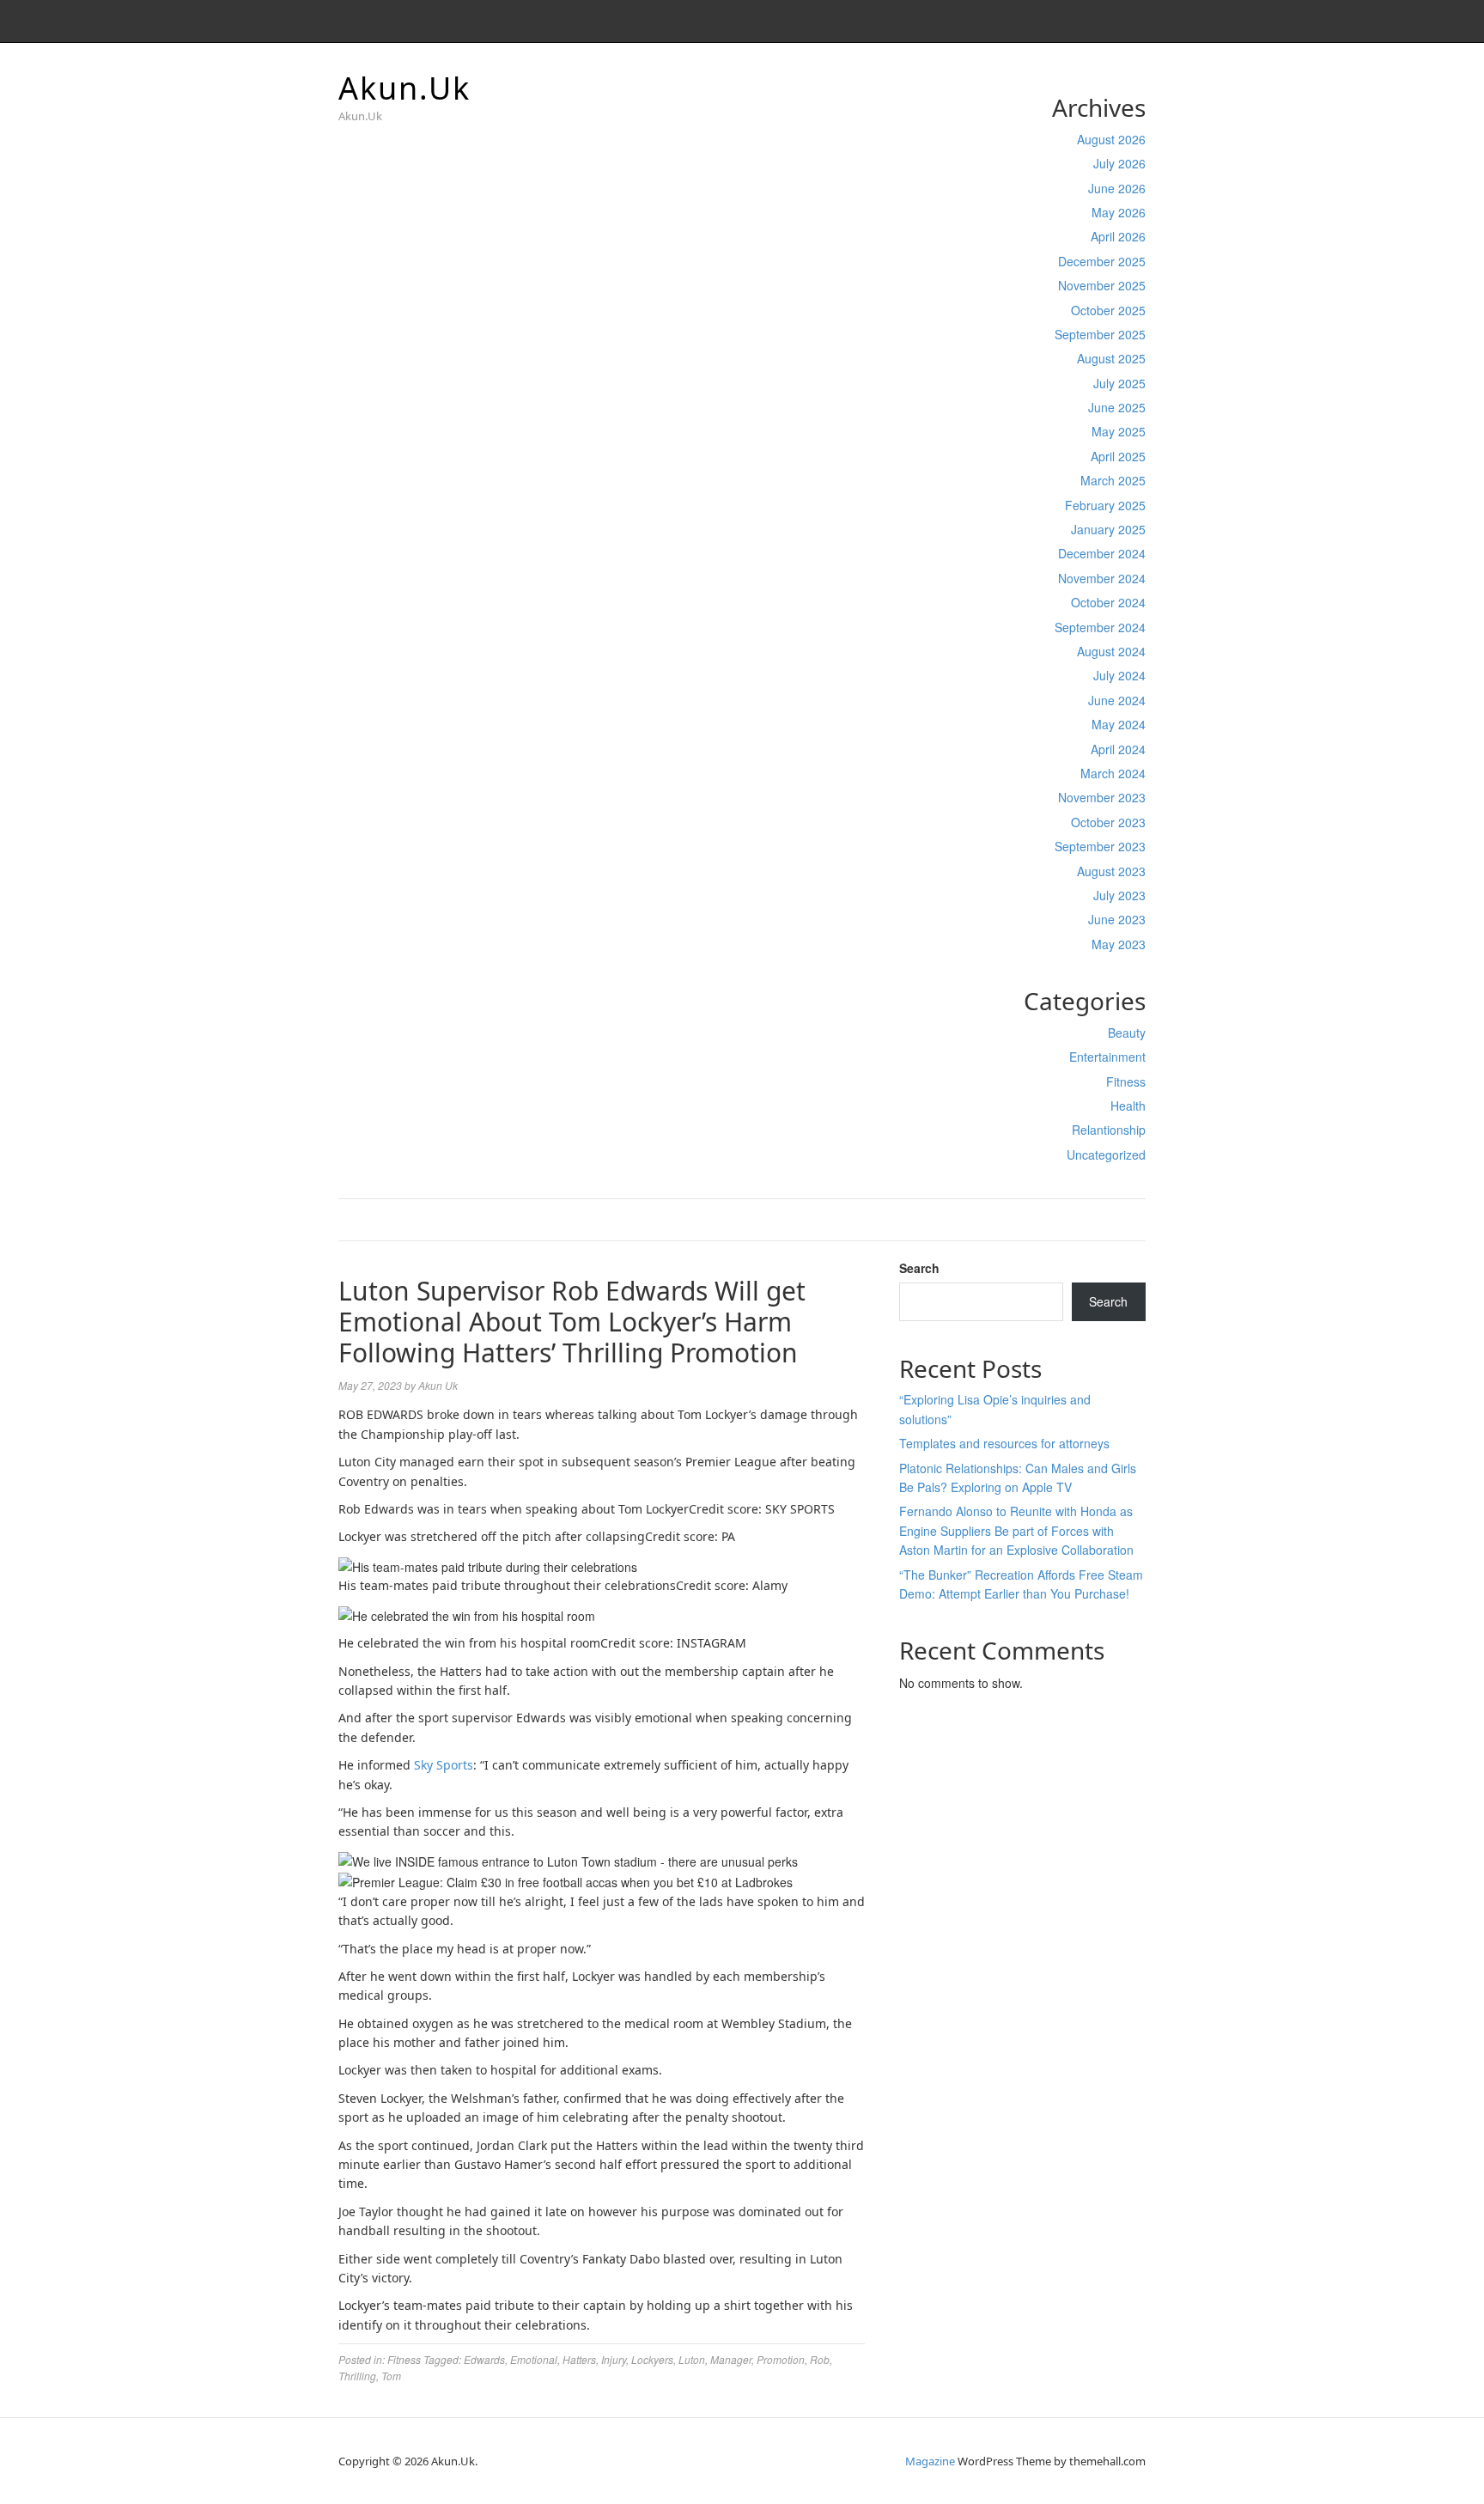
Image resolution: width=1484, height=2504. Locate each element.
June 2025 (1117, 407)
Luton (692, 2359)
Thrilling (357, 2376)
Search (919, 1268)
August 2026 (1111, 139)
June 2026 (1117, 188)
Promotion (781, 2359)
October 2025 (1108, 310)
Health (1128, 1106)
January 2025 (1108, 529)
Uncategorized (1106, 1155)
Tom (391, 2376)
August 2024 (1111, 651)
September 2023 (1100, 846)
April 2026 (1118, 236)
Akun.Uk (404, 88)
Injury (614, 2359)
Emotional (534, 2359)
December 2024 (1102, 553)
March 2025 (1113, 480)
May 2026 (1119, 212)
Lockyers (652, 2359)
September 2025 (1100, 334)
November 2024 (1102, 578)
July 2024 (1119, 675)
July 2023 (1119, 895)
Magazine (930, 2461)
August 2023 (1111, 871)
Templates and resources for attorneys (1004, 1443)
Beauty (1127, 1033)
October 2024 (1108, 602)
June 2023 (1117, 919)
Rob (820, 2359)
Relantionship (1109, 1130)
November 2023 (1102, 797)
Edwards (484, 2359)
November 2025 (1102, 285)
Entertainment (1107, 1057)
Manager (731, 2359)
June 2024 (1117, 700)
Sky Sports (444, 1765)
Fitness (1126, 1081)
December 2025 (1102, 261)
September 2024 (1100, 627)
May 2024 (1119, 724)
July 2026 (1119, 163)
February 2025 (1105, 505)
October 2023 (1108, 822)
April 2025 (1118, 456)
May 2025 (1119, 431)
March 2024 (1113, 773)
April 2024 (1118, 749)
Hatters (579, 2359)
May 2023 (1119, 944)
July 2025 (1119, 383)
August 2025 (1111, 358)
